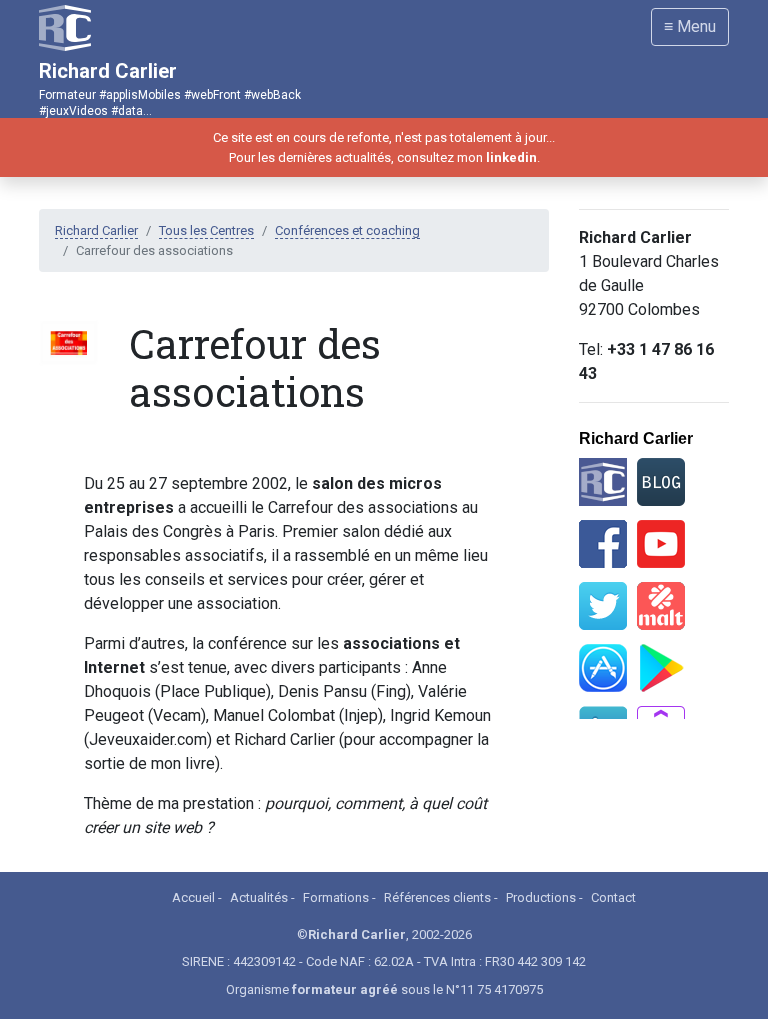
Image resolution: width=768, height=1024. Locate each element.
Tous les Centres (206, 230)
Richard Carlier (96, 230)
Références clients (437, 897)
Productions (541, 897)
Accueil (193, 897)
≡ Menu (690, 26)
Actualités (259, 897)
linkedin (511, 157)
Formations (336, 897)
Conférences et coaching (347, 230)
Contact (613, 897)
